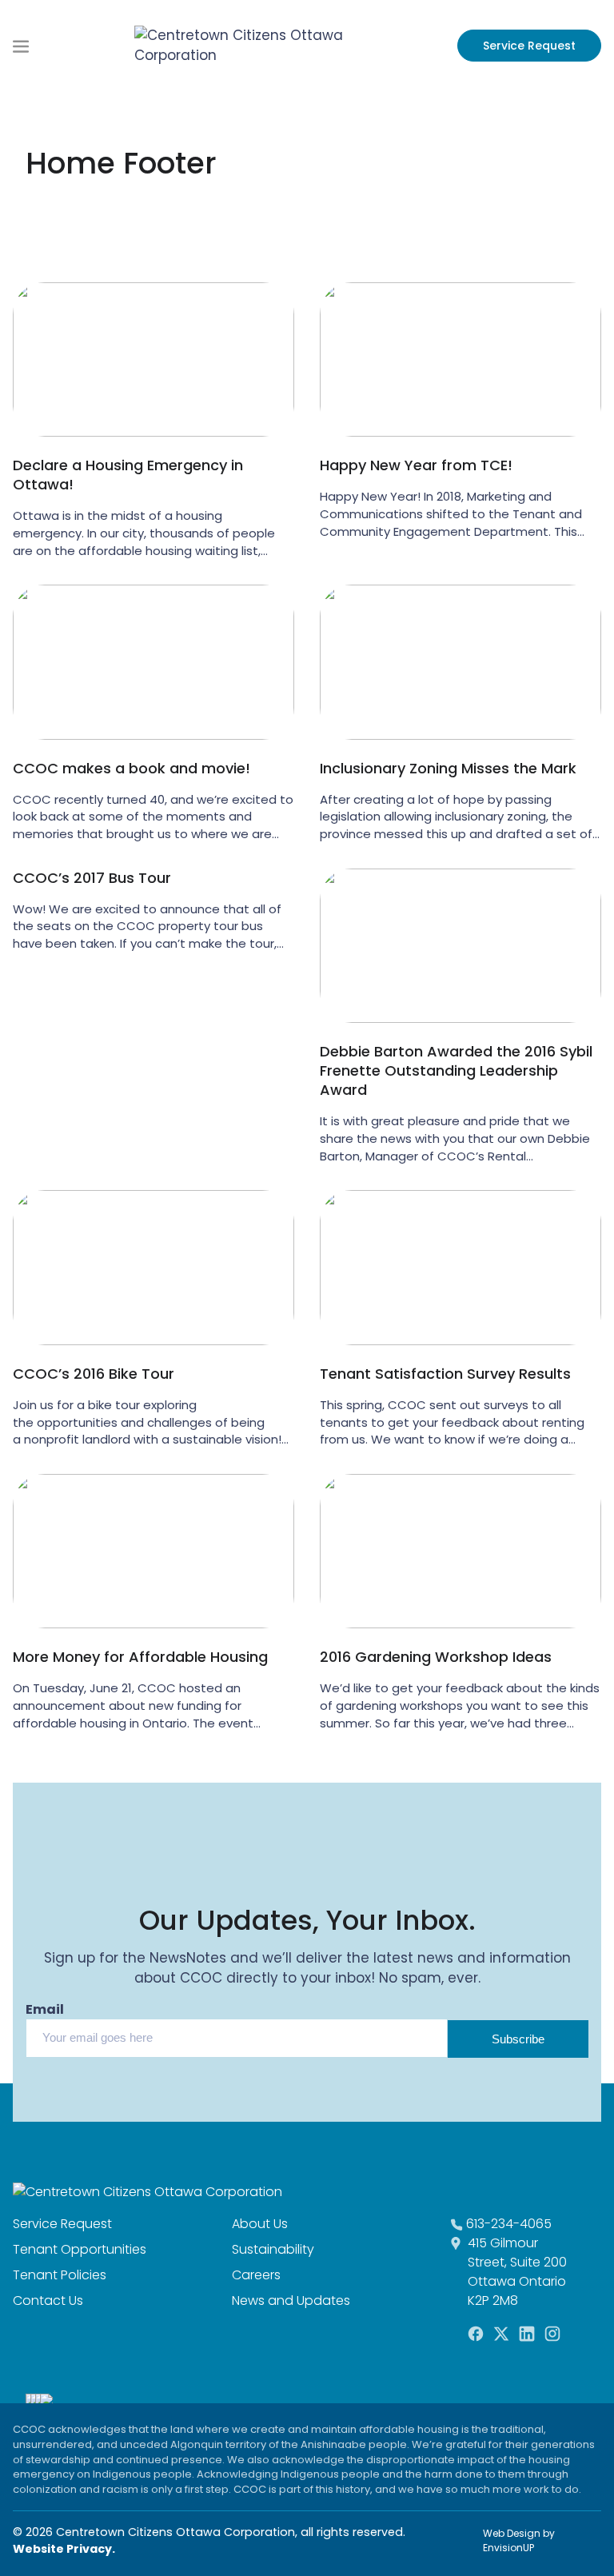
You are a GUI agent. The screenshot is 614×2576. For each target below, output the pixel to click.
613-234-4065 (509, 2224)
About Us (260, 2224)
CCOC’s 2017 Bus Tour (92, 878)
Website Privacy (62, 2549)
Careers (256, 2275)
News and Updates (291, 2300)
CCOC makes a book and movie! (132, 769)
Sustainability (273, 2249)
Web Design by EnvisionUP (519, 2540)
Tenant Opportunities (80, 2249)
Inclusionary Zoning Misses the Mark (448, 769)
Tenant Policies (60, 2275)
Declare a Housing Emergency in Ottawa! (128, 475)
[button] (21, 45)
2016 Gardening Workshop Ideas (436, 1657)
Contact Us (48, 2300)
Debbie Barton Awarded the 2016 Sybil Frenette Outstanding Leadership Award (456, 1071)
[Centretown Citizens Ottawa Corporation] (243, 45)
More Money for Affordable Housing (140, 1657)
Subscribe (518, 2039)
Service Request (529, 46)
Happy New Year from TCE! (416, 465)
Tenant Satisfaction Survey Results (445, 1374)
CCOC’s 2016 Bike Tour (94, 1374)
